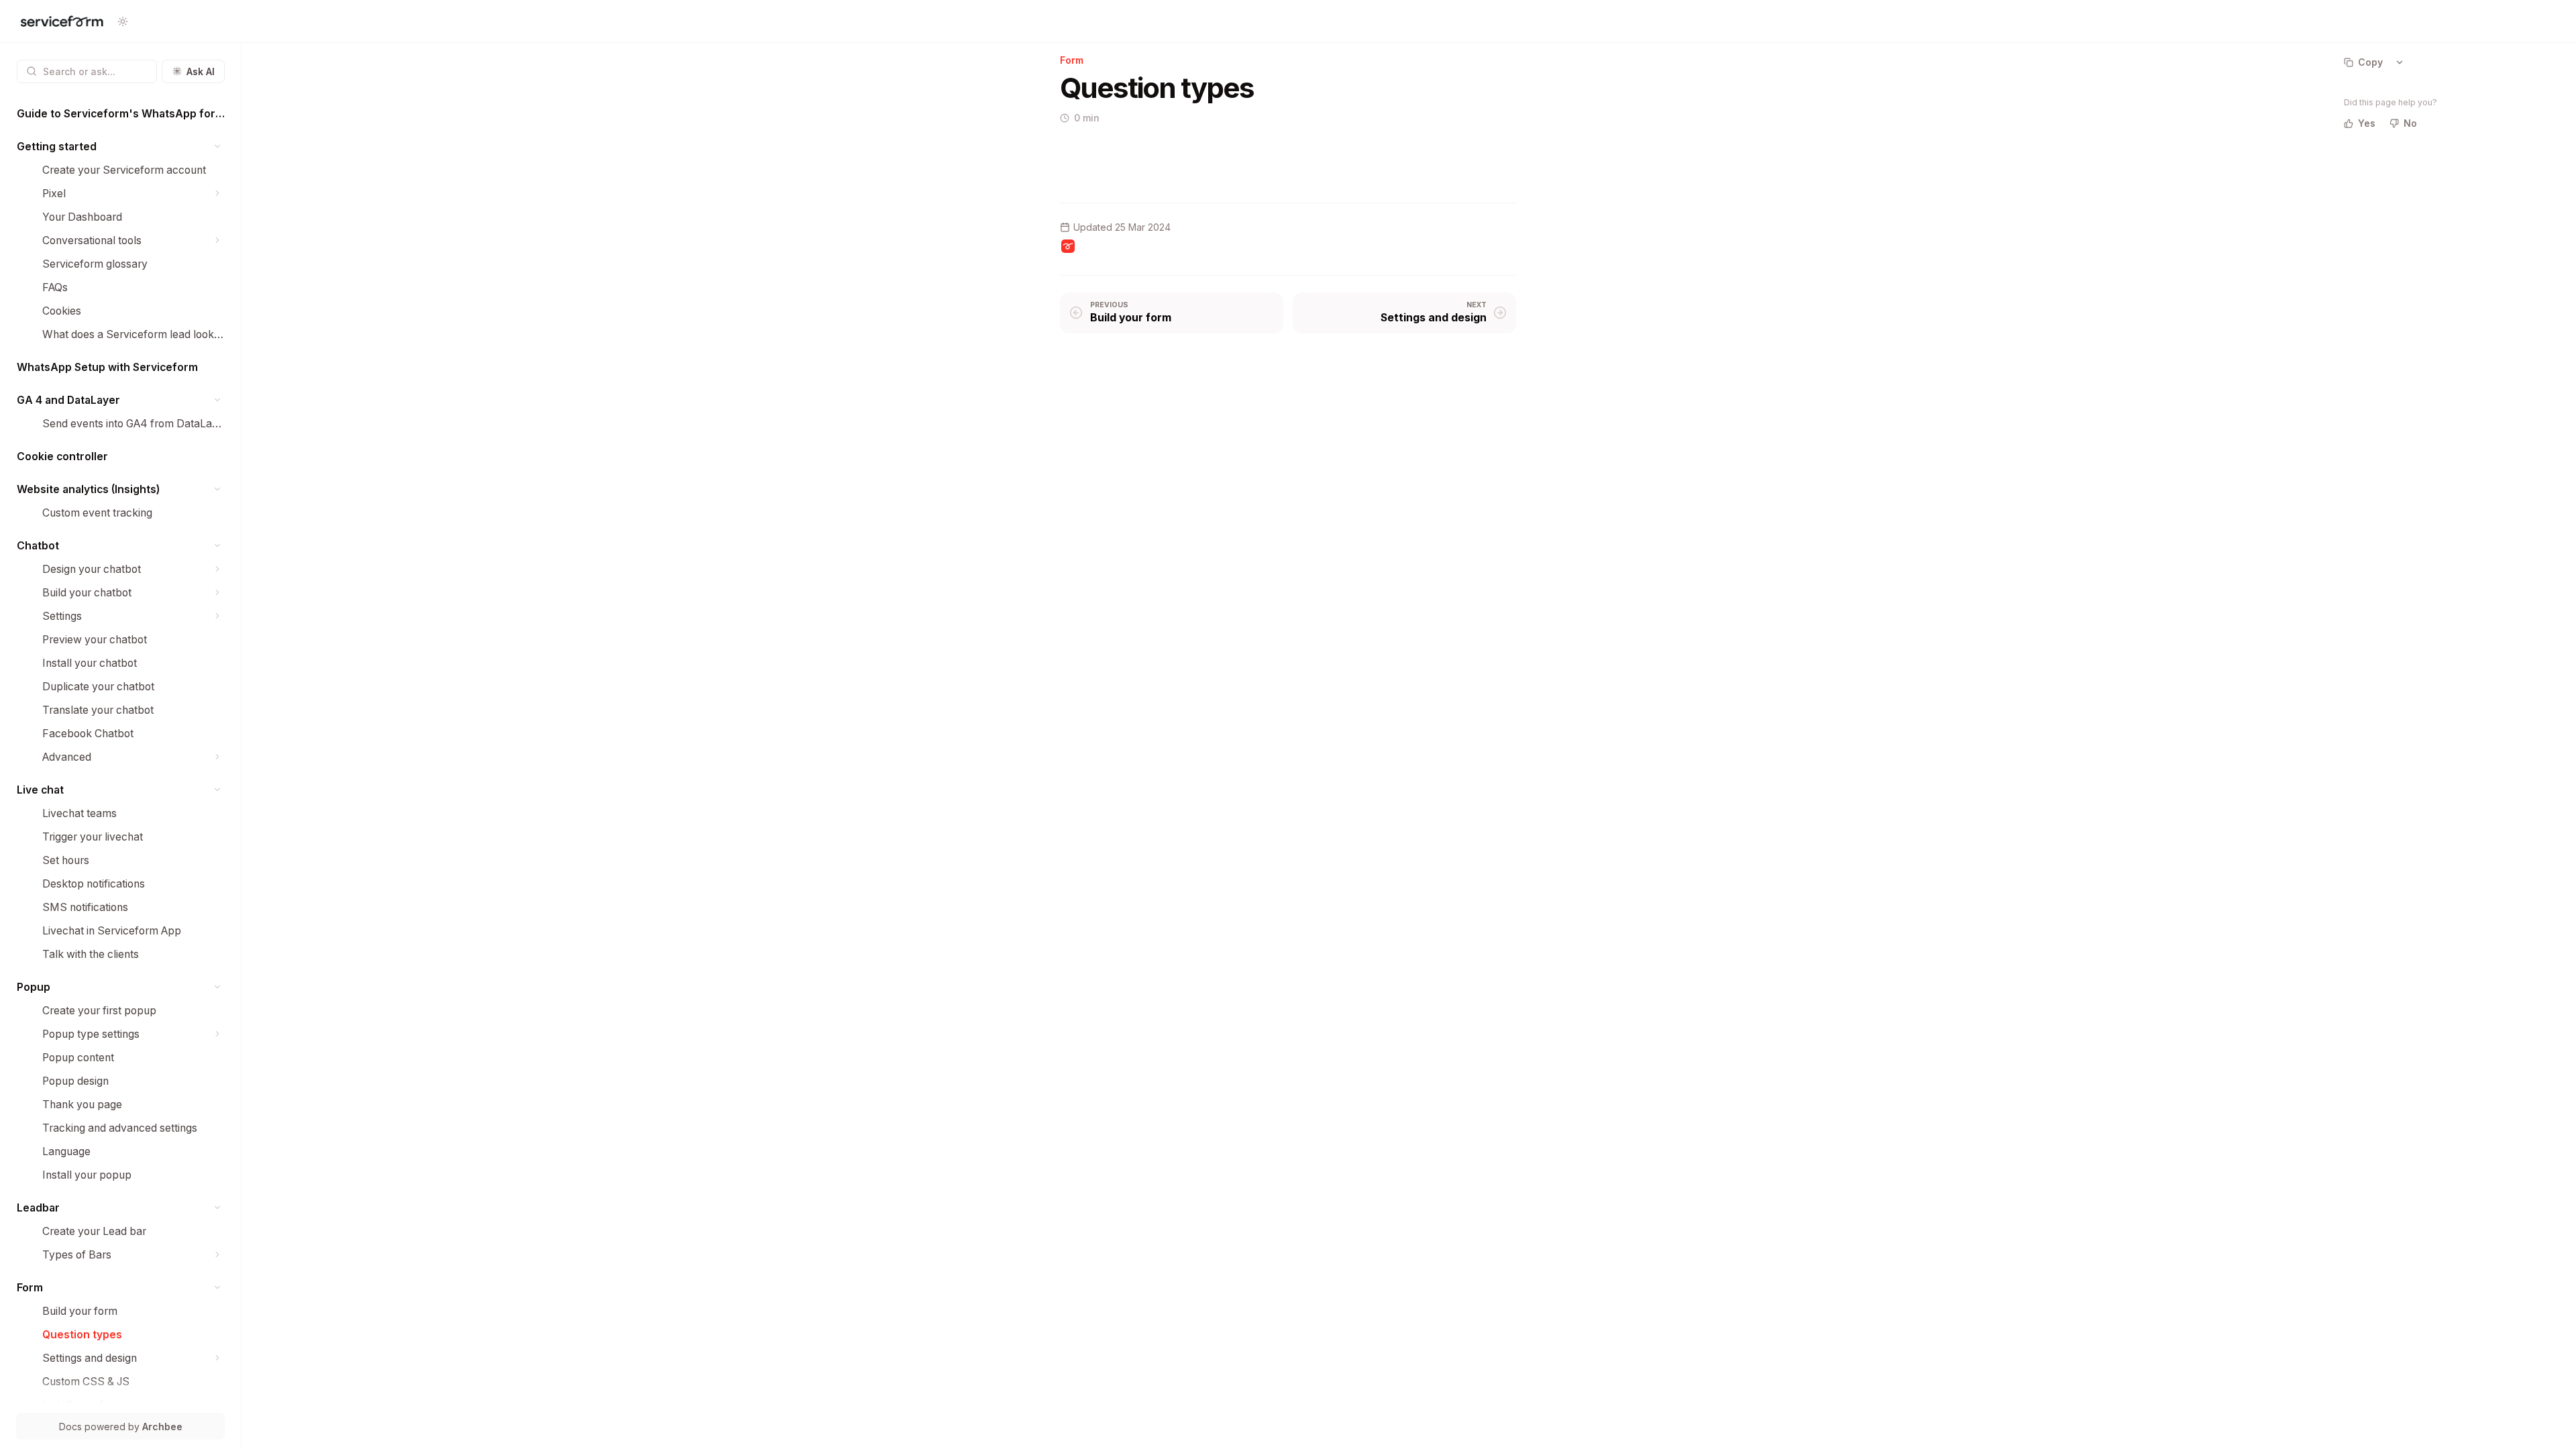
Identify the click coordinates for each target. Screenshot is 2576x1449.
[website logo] (62, 21)
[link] (121, 114)
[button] (218, 147)
